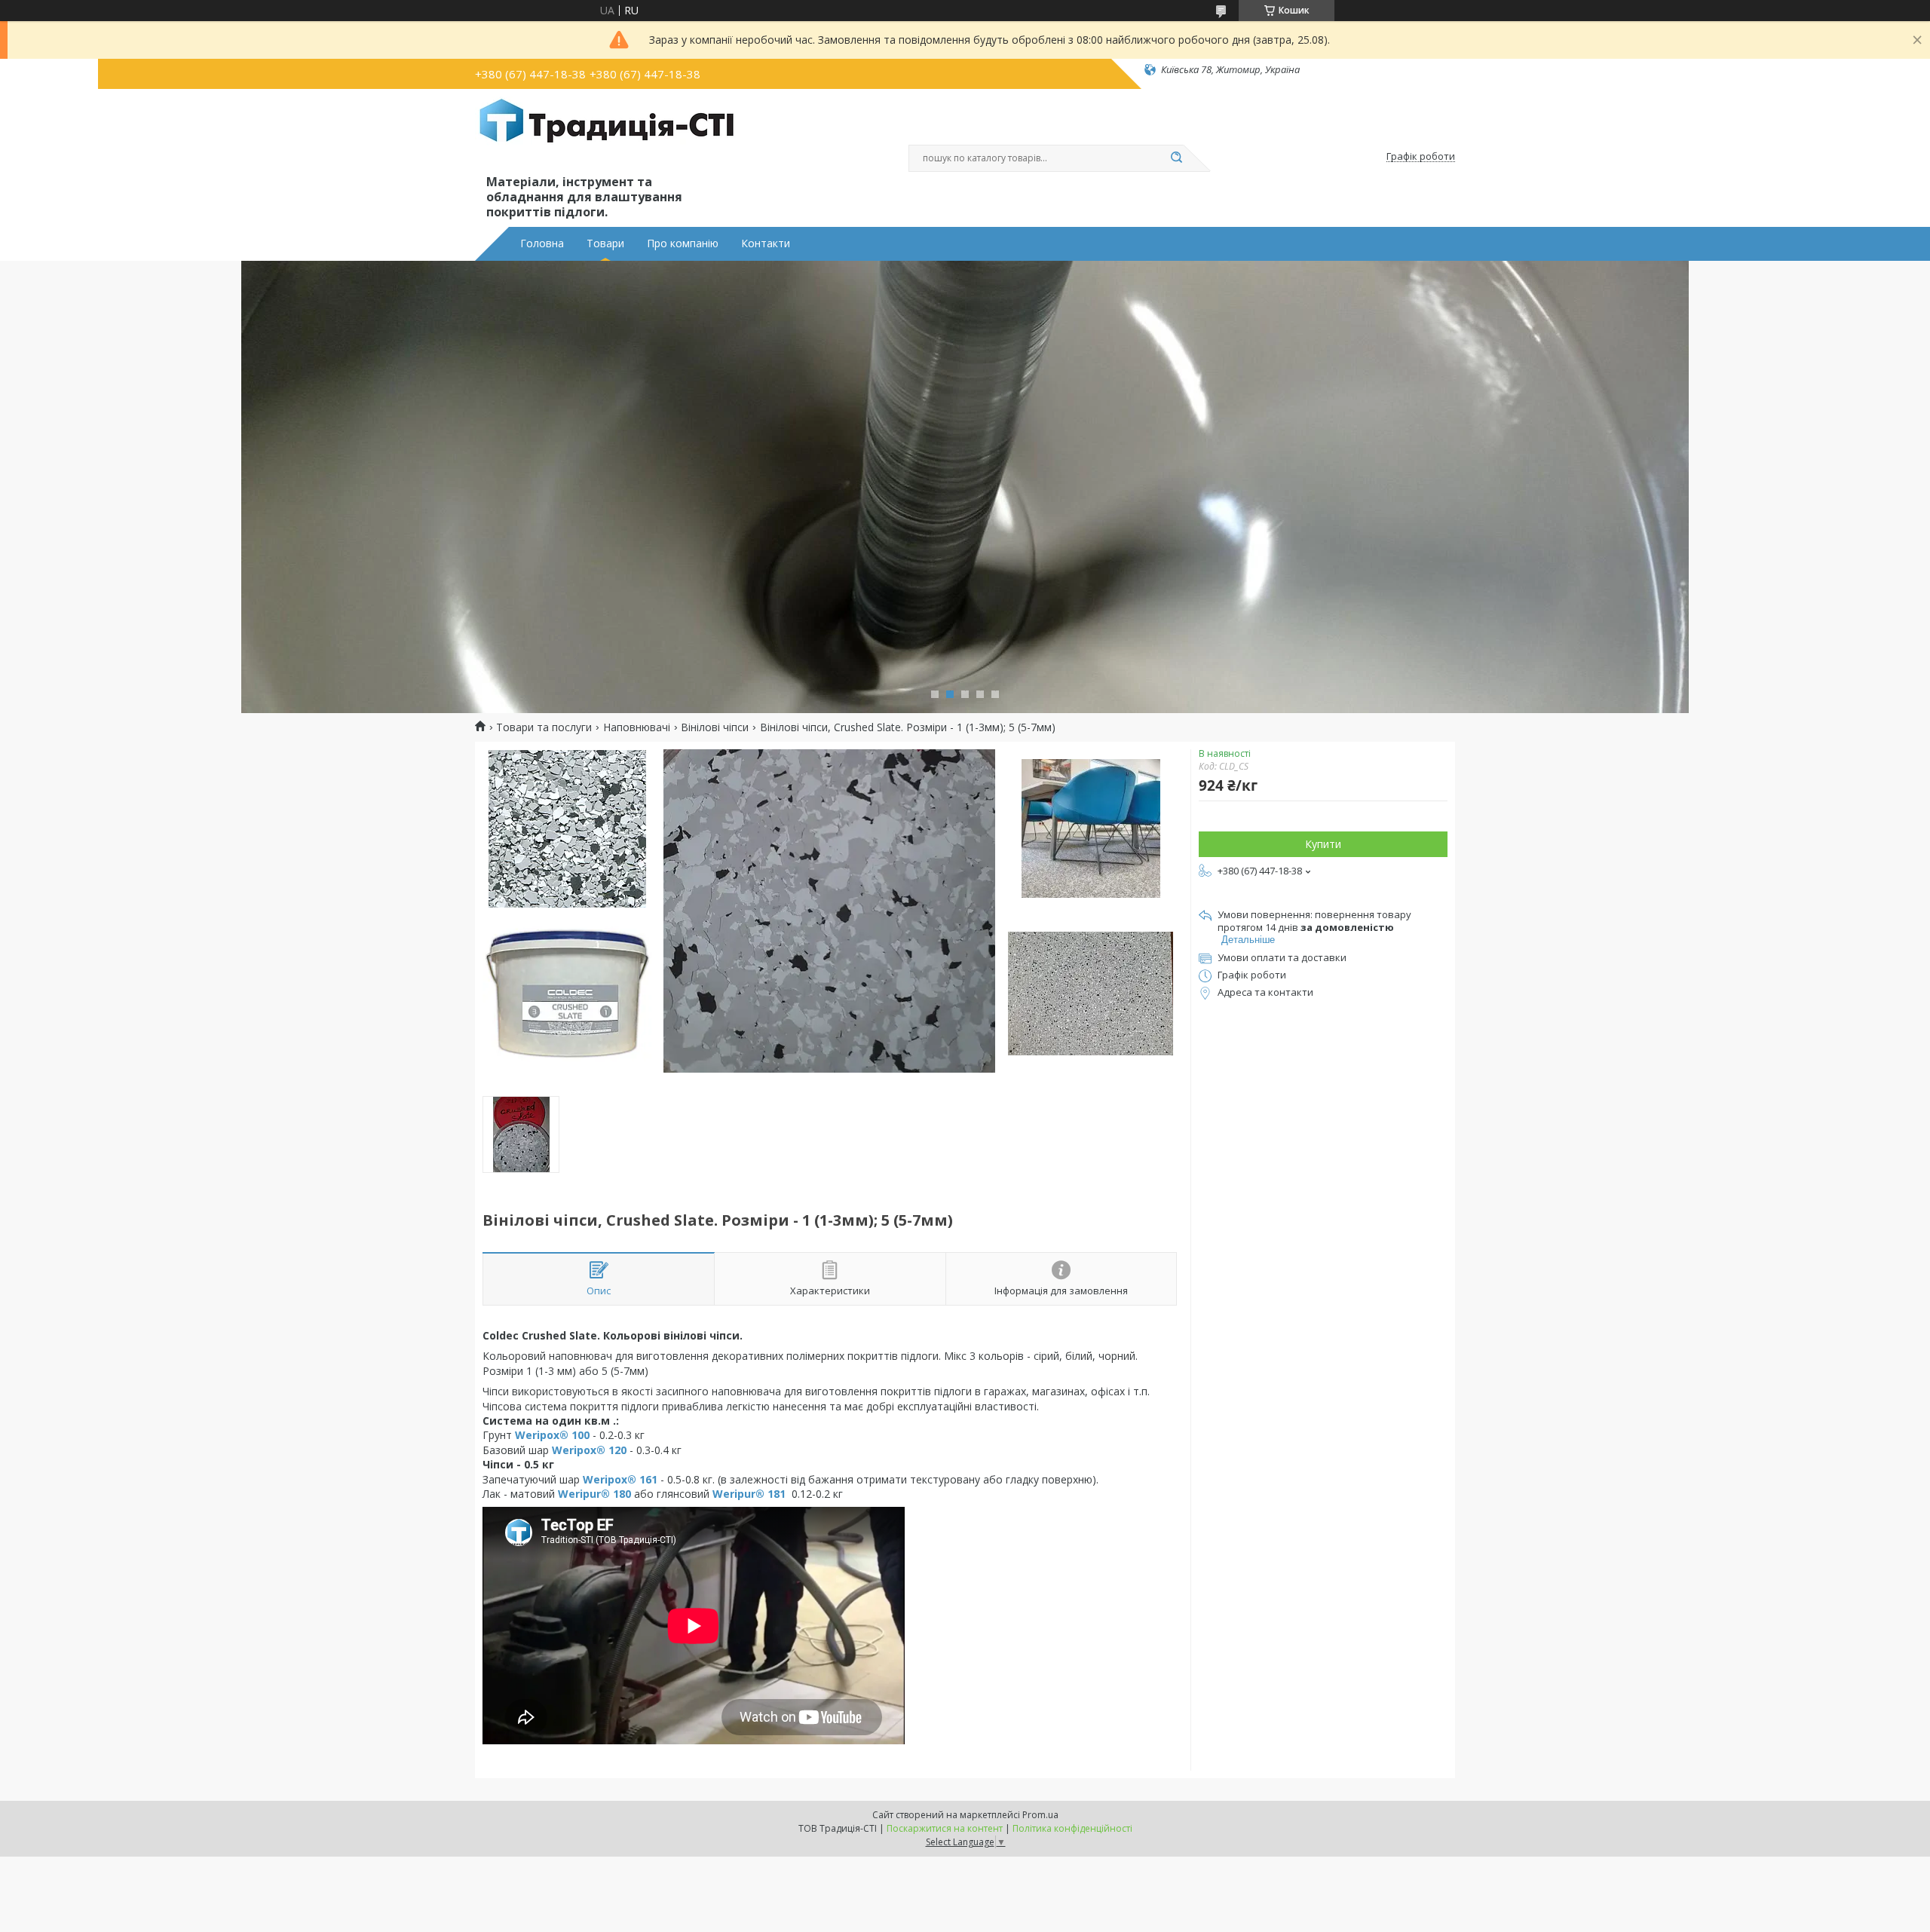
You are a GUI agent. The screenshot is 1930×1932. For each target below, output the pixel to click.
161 (647, 1479)
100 (579, 1435)
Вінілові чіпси (715, 727)
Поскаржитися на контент (945, 1828)
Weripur (579, 1494)
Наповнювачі (637, 727)
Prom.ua (1040, 1815)
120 (616, 1450)
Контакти (766, 243)
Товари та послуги (544, 727)
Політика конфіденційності (1072, 1828)
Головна (542, 243)
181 (775, 1494)
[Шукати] (1176, 158)
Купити (1323, 844)
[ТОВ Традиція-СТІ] (607, 134)
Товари (605, 243)
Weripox (537, 1435)
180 (620, 1494)
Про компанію (683, 243)
